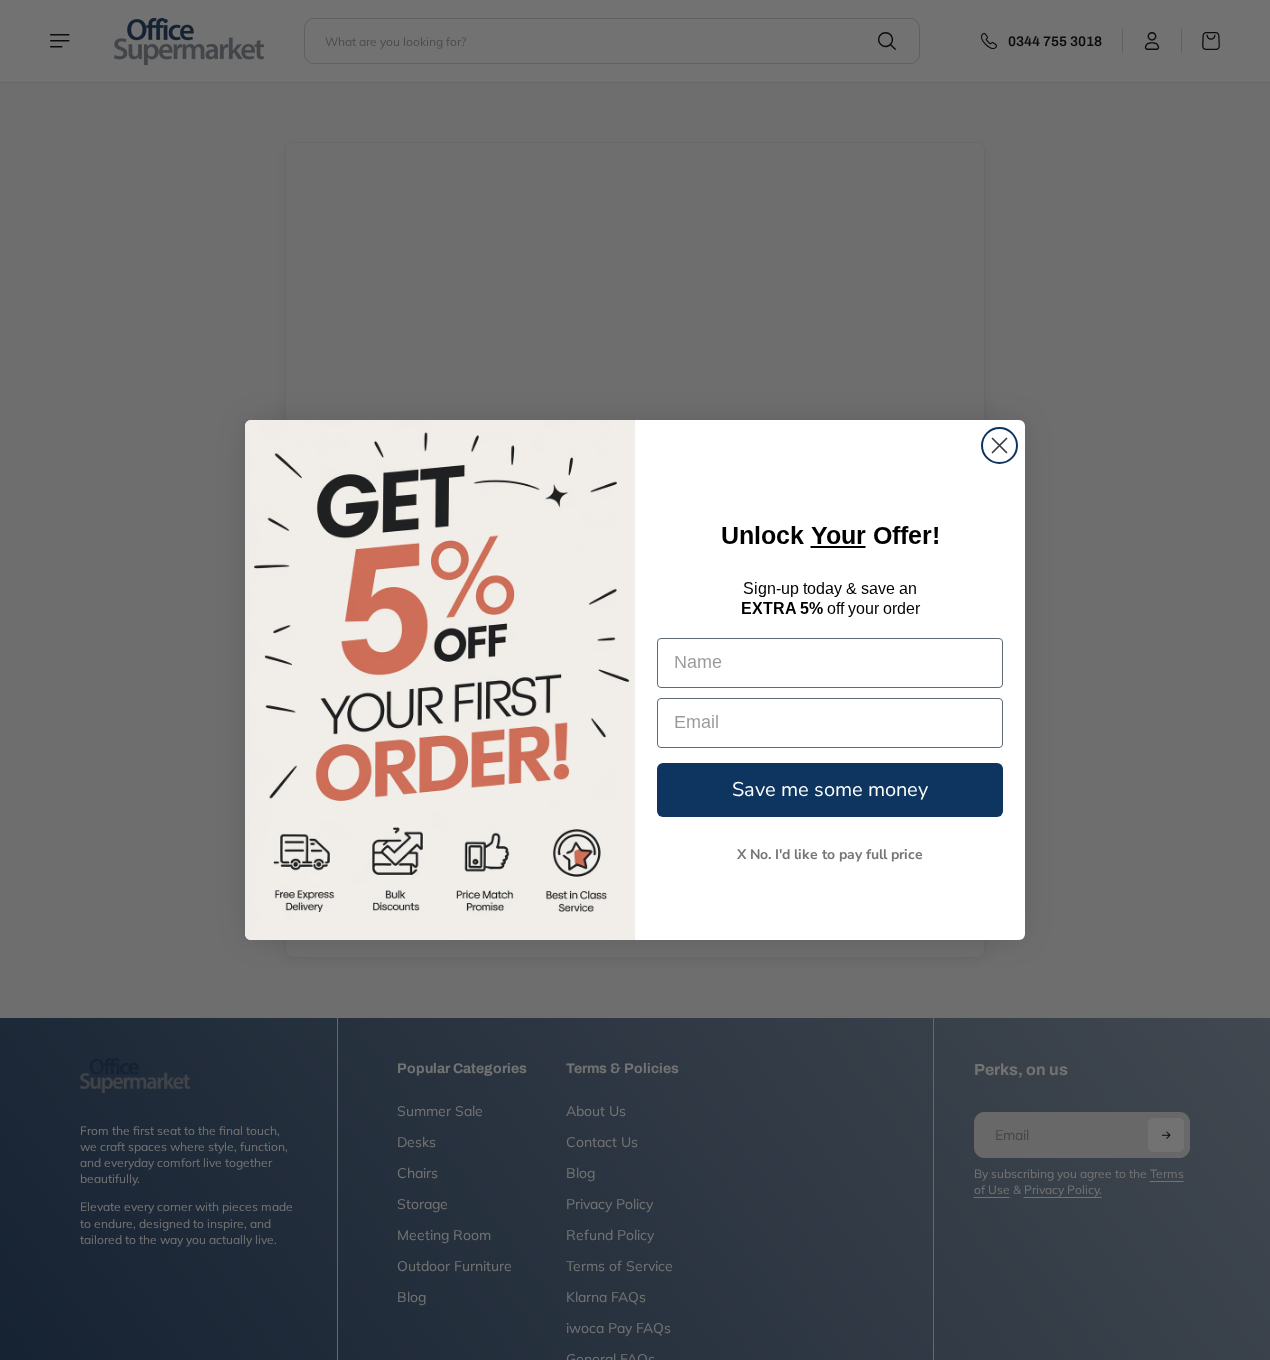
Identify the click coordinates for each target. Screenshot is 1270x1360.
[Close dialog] (999, 445)
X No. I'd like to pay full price (830, 854)
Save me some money (830, 789)
